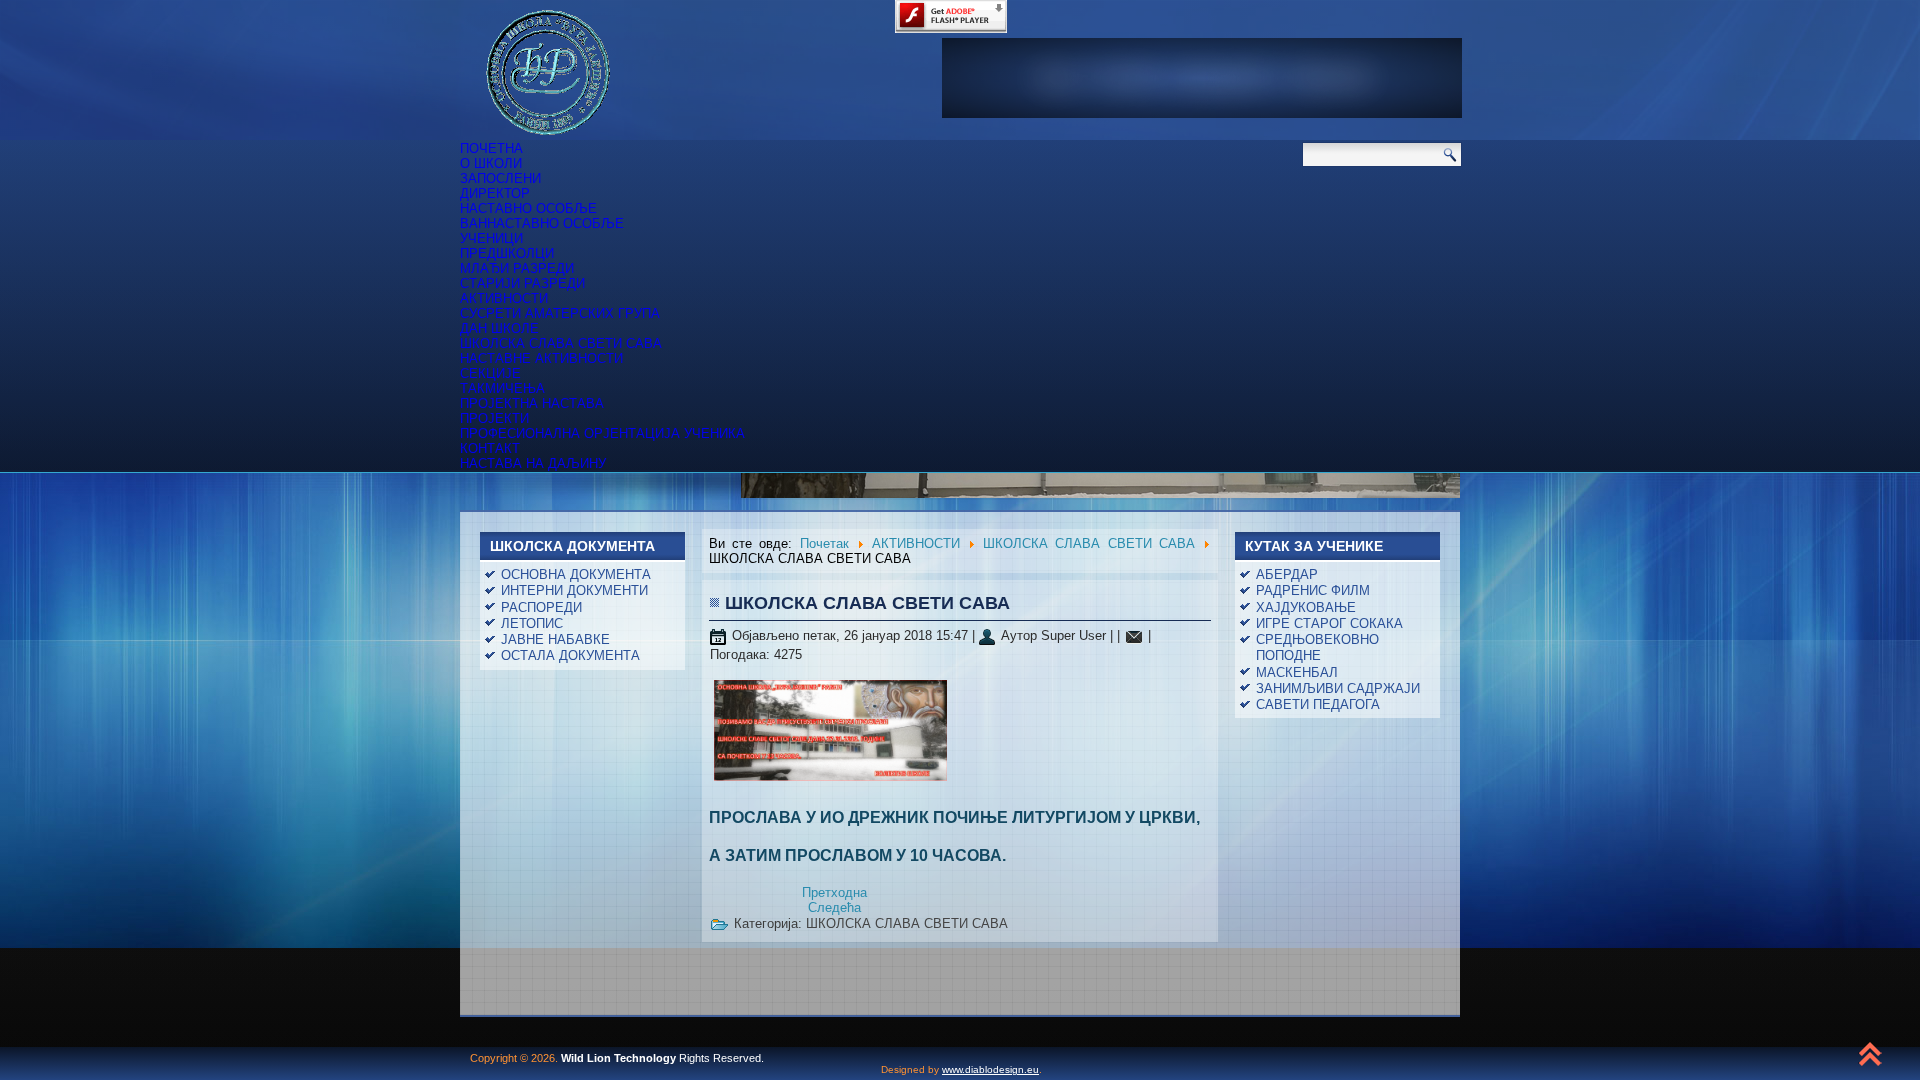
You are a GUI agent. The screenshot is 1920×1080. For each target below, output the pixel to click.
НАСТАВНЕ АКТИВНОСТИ (541, 358)
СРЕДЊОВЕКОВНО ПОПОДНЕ (1317, 647)
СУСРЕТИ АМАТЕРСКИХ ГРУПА (560, 313)
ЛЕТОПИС (532, 623)
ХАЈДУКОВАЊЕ (1306, 607)
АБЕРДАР (1287, 574)
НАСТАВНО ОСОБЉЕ (528, 208)
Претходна (834, 892)
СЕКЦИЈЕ (490, 373)
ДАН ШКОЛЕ (499, 328)
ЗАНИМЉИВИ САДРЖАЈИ (1338, 688)
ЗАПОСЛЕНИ (500, 178)
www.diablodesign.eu (990, 1069)
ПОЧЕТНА (491, 148)
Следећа (834, 907)
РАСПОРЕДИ (541, 607)
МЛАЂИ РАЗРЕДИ (517, 268)
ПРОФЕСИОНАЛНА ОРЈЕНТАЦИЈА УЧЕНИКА (602, 433)
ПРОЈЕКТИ (494, 418)
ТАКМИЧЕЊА (502, 388)
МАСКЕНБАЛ (1297, 672)
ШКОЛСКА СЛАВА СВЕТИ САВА (561, 343)
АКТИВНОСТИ (504, 298)
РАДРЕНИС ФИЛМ (1313, 590)
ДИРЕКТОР (495, 193)
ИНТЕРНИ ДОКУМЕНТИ (574, 590)
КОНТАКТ (490, 448)
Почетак (824, 543)
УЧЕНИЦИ (491, 238)
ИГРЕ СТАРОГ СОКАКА (1329, 623)
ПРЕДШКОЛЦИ (507, 253)
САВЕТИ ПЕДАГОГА (1318, 704)
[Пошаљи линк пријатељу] (1134, 635)
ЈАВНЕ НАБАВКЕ (555, 639)
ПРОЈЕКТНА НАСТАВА (532, 403)
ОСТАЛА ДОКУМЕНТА (570, 655)
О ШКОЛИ (491, 163)
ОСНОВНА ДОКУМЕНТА (576, 574)
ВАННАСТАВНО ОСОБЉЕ (542, 223)
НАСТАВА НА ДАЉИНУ (533, 463)
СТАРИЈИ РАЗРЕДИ (522, 283)
